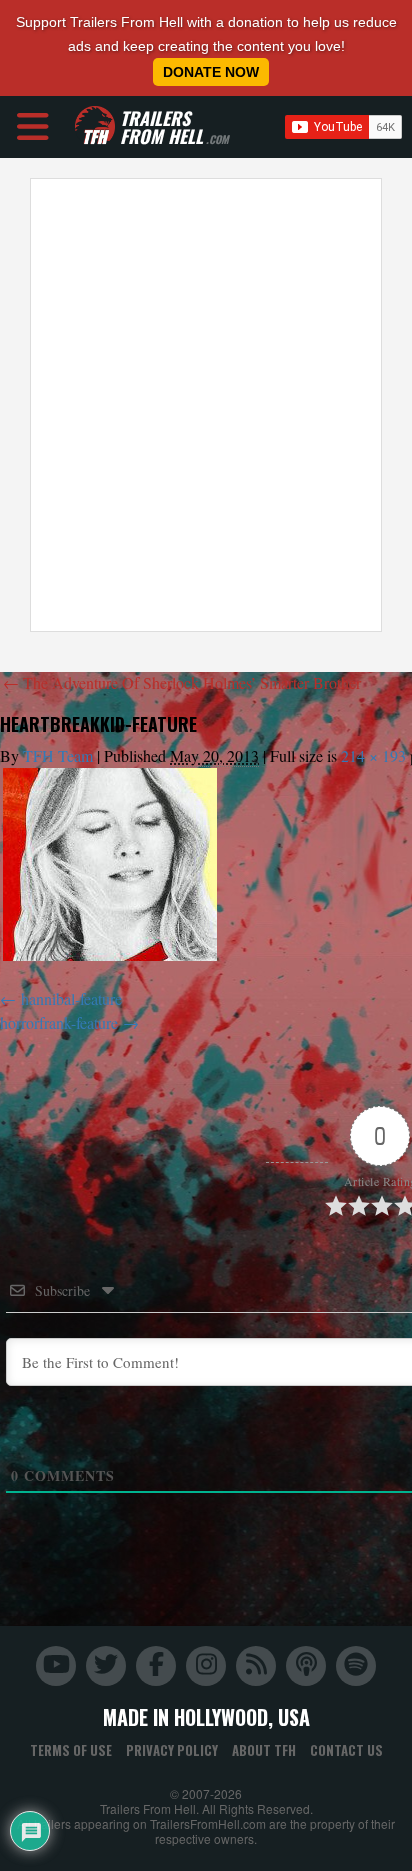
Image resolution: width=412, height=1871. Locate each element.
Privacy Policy (172, 1750)
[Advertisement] (206, 405)
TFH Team (58, 755)
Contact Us (346, 1750)
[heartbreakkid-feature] (110, 864)
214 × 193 (373, 755)
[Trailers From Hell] (95, 126)
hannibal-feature (71, 998)
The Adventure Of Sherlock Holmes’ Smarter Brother (182, 682)
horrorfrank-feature (59, 1022)
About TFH (264, 1750)
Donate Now (211, 72)
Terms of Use (71, 1750)
